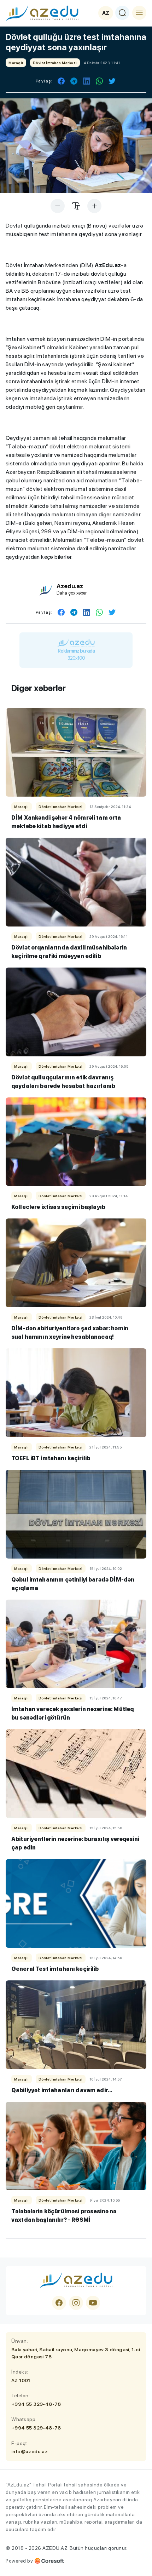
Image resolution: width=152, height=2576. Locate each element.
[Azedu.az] (42, 13)
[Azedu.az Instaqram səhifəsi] (76, 2303)
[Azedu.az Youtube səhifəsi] (93, 2303)
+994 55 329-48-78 (36, 2404)
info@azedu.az (30, 2451)
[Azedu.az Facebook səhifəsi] (59, 2303)
